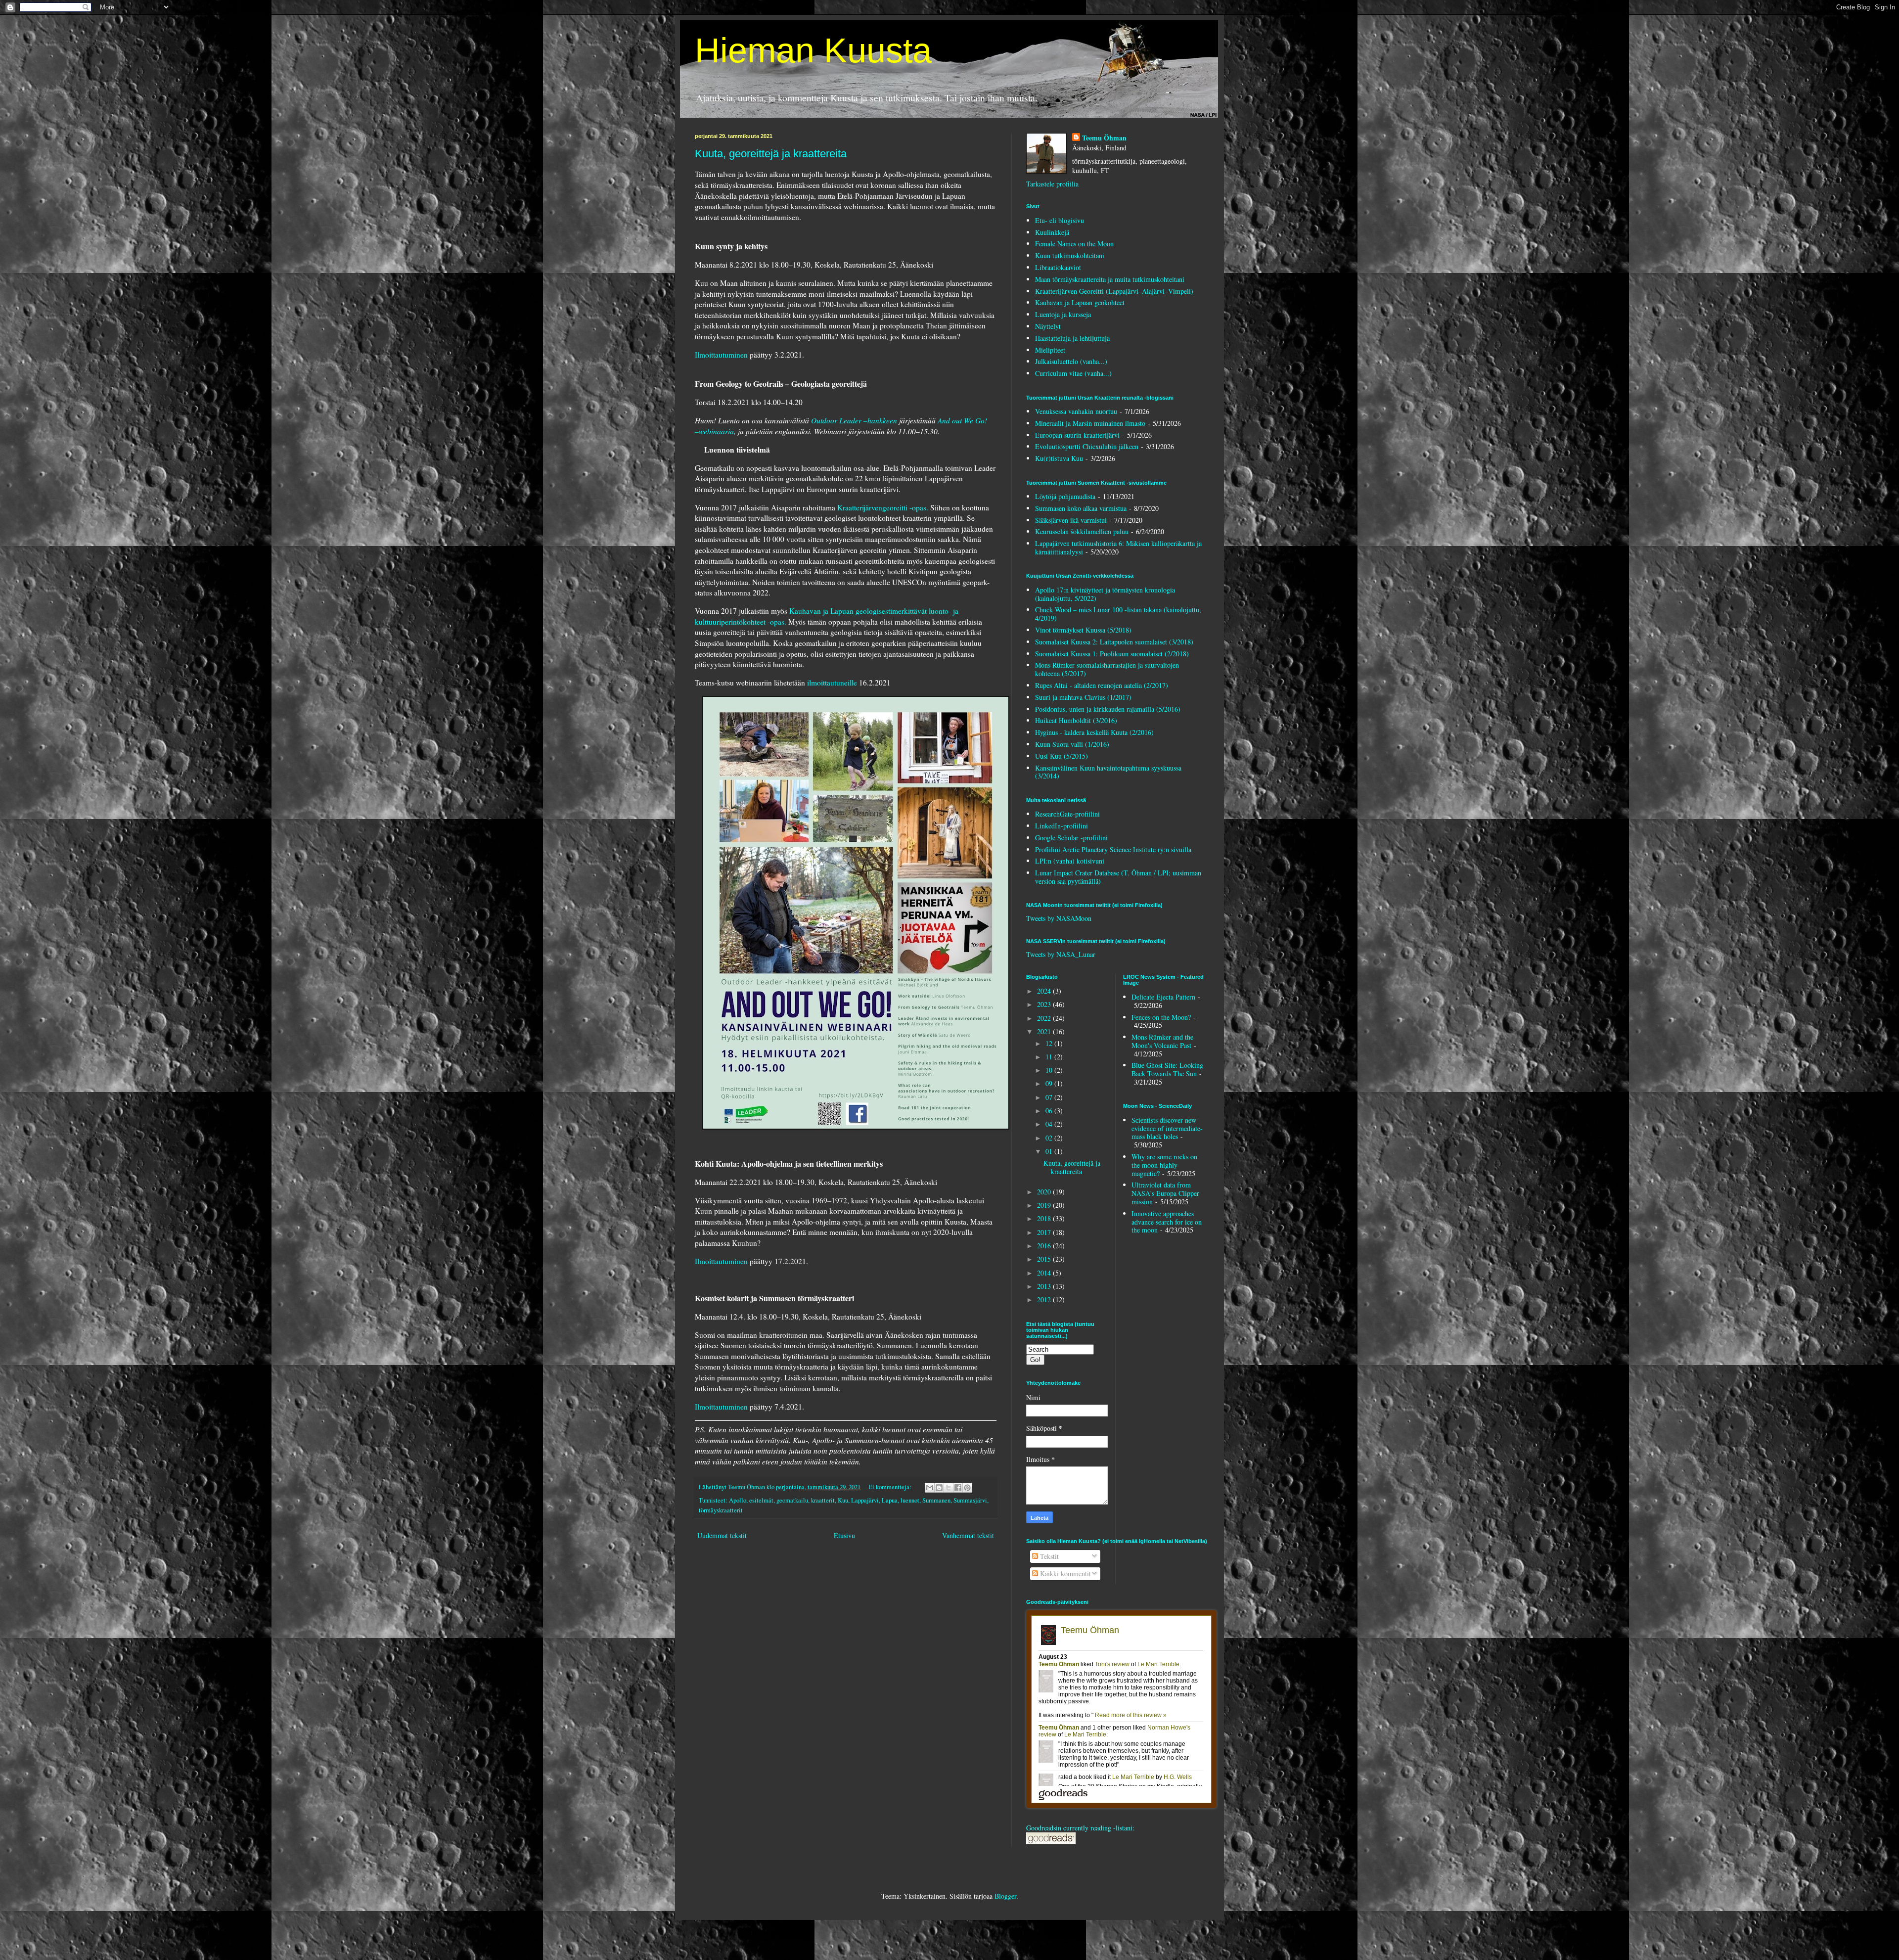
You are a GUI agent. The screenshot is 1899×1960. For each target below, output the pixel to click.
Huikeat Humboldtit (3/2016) (1076, 720)
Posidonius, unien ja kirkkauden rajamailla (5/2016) (1108, 709)
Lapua (890, 1500)
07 (1050, 1097)
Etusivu (844, 1535)
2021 (1045, 1031)
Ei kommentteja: (891, 1487)
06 (1050, 1111)
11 (1050, 1057)
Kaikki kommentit (1064, 1573)
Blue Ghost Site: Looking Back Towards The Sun (1167, 1069)
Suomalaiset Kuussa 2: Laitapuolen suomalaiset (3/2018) (1114, 642)
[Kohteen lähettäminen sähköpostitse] (930, 1488)
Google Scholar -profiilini (1071, 838)
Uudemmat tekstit (722, 1535)
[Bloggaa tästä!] (939, 1488)
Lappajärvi (865, 1500)
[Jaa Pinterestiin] (967, 1488)
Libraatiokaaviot (1058, 267)
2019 (1045, 1205)
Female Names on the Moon (1074, 244)
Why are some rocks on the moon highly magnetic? (1164, 1165)
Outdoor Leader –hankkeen (854, 420)
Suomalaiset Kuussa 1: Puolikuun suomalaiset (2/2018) (1112, 654)
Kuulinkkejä (1052, 232)
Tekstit (1048, 1556)
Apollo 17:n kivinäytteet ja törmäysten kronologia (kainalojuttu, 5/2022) (1105, 594)
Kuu (843, 1500)
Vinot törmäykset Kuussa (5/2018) (1083, 630)
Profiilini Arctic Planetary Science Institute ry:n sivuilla (1113, 849)
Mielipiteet (1050, 350)
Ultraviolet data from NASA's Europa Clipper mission (1165, 1193)
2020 (1045, 1192)
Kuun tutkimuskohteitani (1070, 255)
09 (1050, 1083)
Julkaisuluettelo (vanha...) (1071, 361)
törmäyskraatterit (721, 1510)
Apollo (738, 1500)
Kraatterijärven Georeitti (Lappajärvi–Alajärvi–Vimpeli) (1114, 291)
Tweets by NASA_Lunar (1061, 954)
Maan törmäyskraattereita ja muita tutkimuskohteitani (1110, 279)
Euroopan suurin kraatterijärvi (1077, 435)
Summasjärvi (970, 1500)
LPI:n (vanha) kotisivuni (1070, 861)
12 (1050, 1043)
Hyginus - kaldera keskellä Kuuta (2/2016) (1094, 732)
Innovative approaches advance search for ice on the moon (1167, 1222)
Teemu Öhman (1104, 138)
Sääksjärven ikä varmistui (1071, 520)
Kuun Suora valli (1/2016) (1072, 744)
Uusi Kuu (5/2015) (1062, 756)
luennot (910, 1500)
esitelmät (761, 1500)
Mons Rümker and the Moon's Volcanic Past (1162, 1041)
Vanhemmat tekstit (968, 1535)
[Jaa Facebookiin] (958, 1488)
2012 (1045, 1299)
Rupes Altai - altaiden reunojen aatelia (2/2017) (1102, 685)
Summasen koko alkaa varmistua (1081, 508)
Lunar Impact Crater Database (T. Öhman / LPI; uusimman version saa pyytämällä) (1118, 877)
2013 (1045, 1286)
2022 (1045, 1018)
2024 (1045, 991)
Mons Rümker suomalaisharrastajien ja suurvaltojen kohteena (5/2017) (1107, 669)
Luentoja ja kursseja (1063, 314)
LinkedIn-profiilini (1062, 826)
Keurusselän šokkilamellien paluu (1082, 531)
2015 (1045, 1259)
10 (1050, 1070)
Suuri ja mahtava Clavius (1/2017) (1083, 697)
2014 (1045, 1273)
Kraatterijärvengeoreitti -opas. (883, 507)
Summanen (936, 1500)
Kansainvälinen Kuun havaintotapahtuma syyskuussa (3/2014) (1108, 772)
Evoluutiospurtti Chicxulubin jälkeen (1087, 446)
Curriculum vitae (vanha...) (1073, 373)
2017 (1045, 1232)
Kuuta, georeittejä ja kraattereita (771, 154)
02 (1050, 1138)
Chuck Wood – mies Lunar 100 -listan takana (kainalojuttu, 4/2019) (1118, 614)
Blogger (1005, 1896)
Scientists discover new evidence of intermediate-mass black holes (1167, 1128)
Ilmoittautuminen (721, 355)
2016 (1045, 1246)
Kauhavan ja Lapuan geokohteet (1080, 302)
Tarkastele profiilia (1052, 184)
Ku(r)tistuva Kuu (1059, 458)
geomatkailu (792, 1500)
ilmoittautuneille (832, 683)
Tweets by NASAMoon (1059, 918)
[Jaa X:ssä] (949, 1488)
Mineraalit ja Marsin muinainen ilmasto (1090, 423)
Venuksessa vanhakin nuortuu (1076, 411)
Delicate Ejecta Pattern (1163, 997)
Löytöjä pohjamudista (1065, 496)
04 (1050, 1124)
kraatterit (823, 1500)
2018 (1045, 1218)
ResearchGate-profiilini (1067, 814)
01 (1050, 1151)
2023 (1045, 1004)
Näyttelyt (1048, 326)
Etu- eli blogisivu (1060, 220)
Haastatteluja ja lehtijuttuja (1072, 338)
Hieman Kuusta (813, 50)
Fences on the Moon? (1161, 1017)
